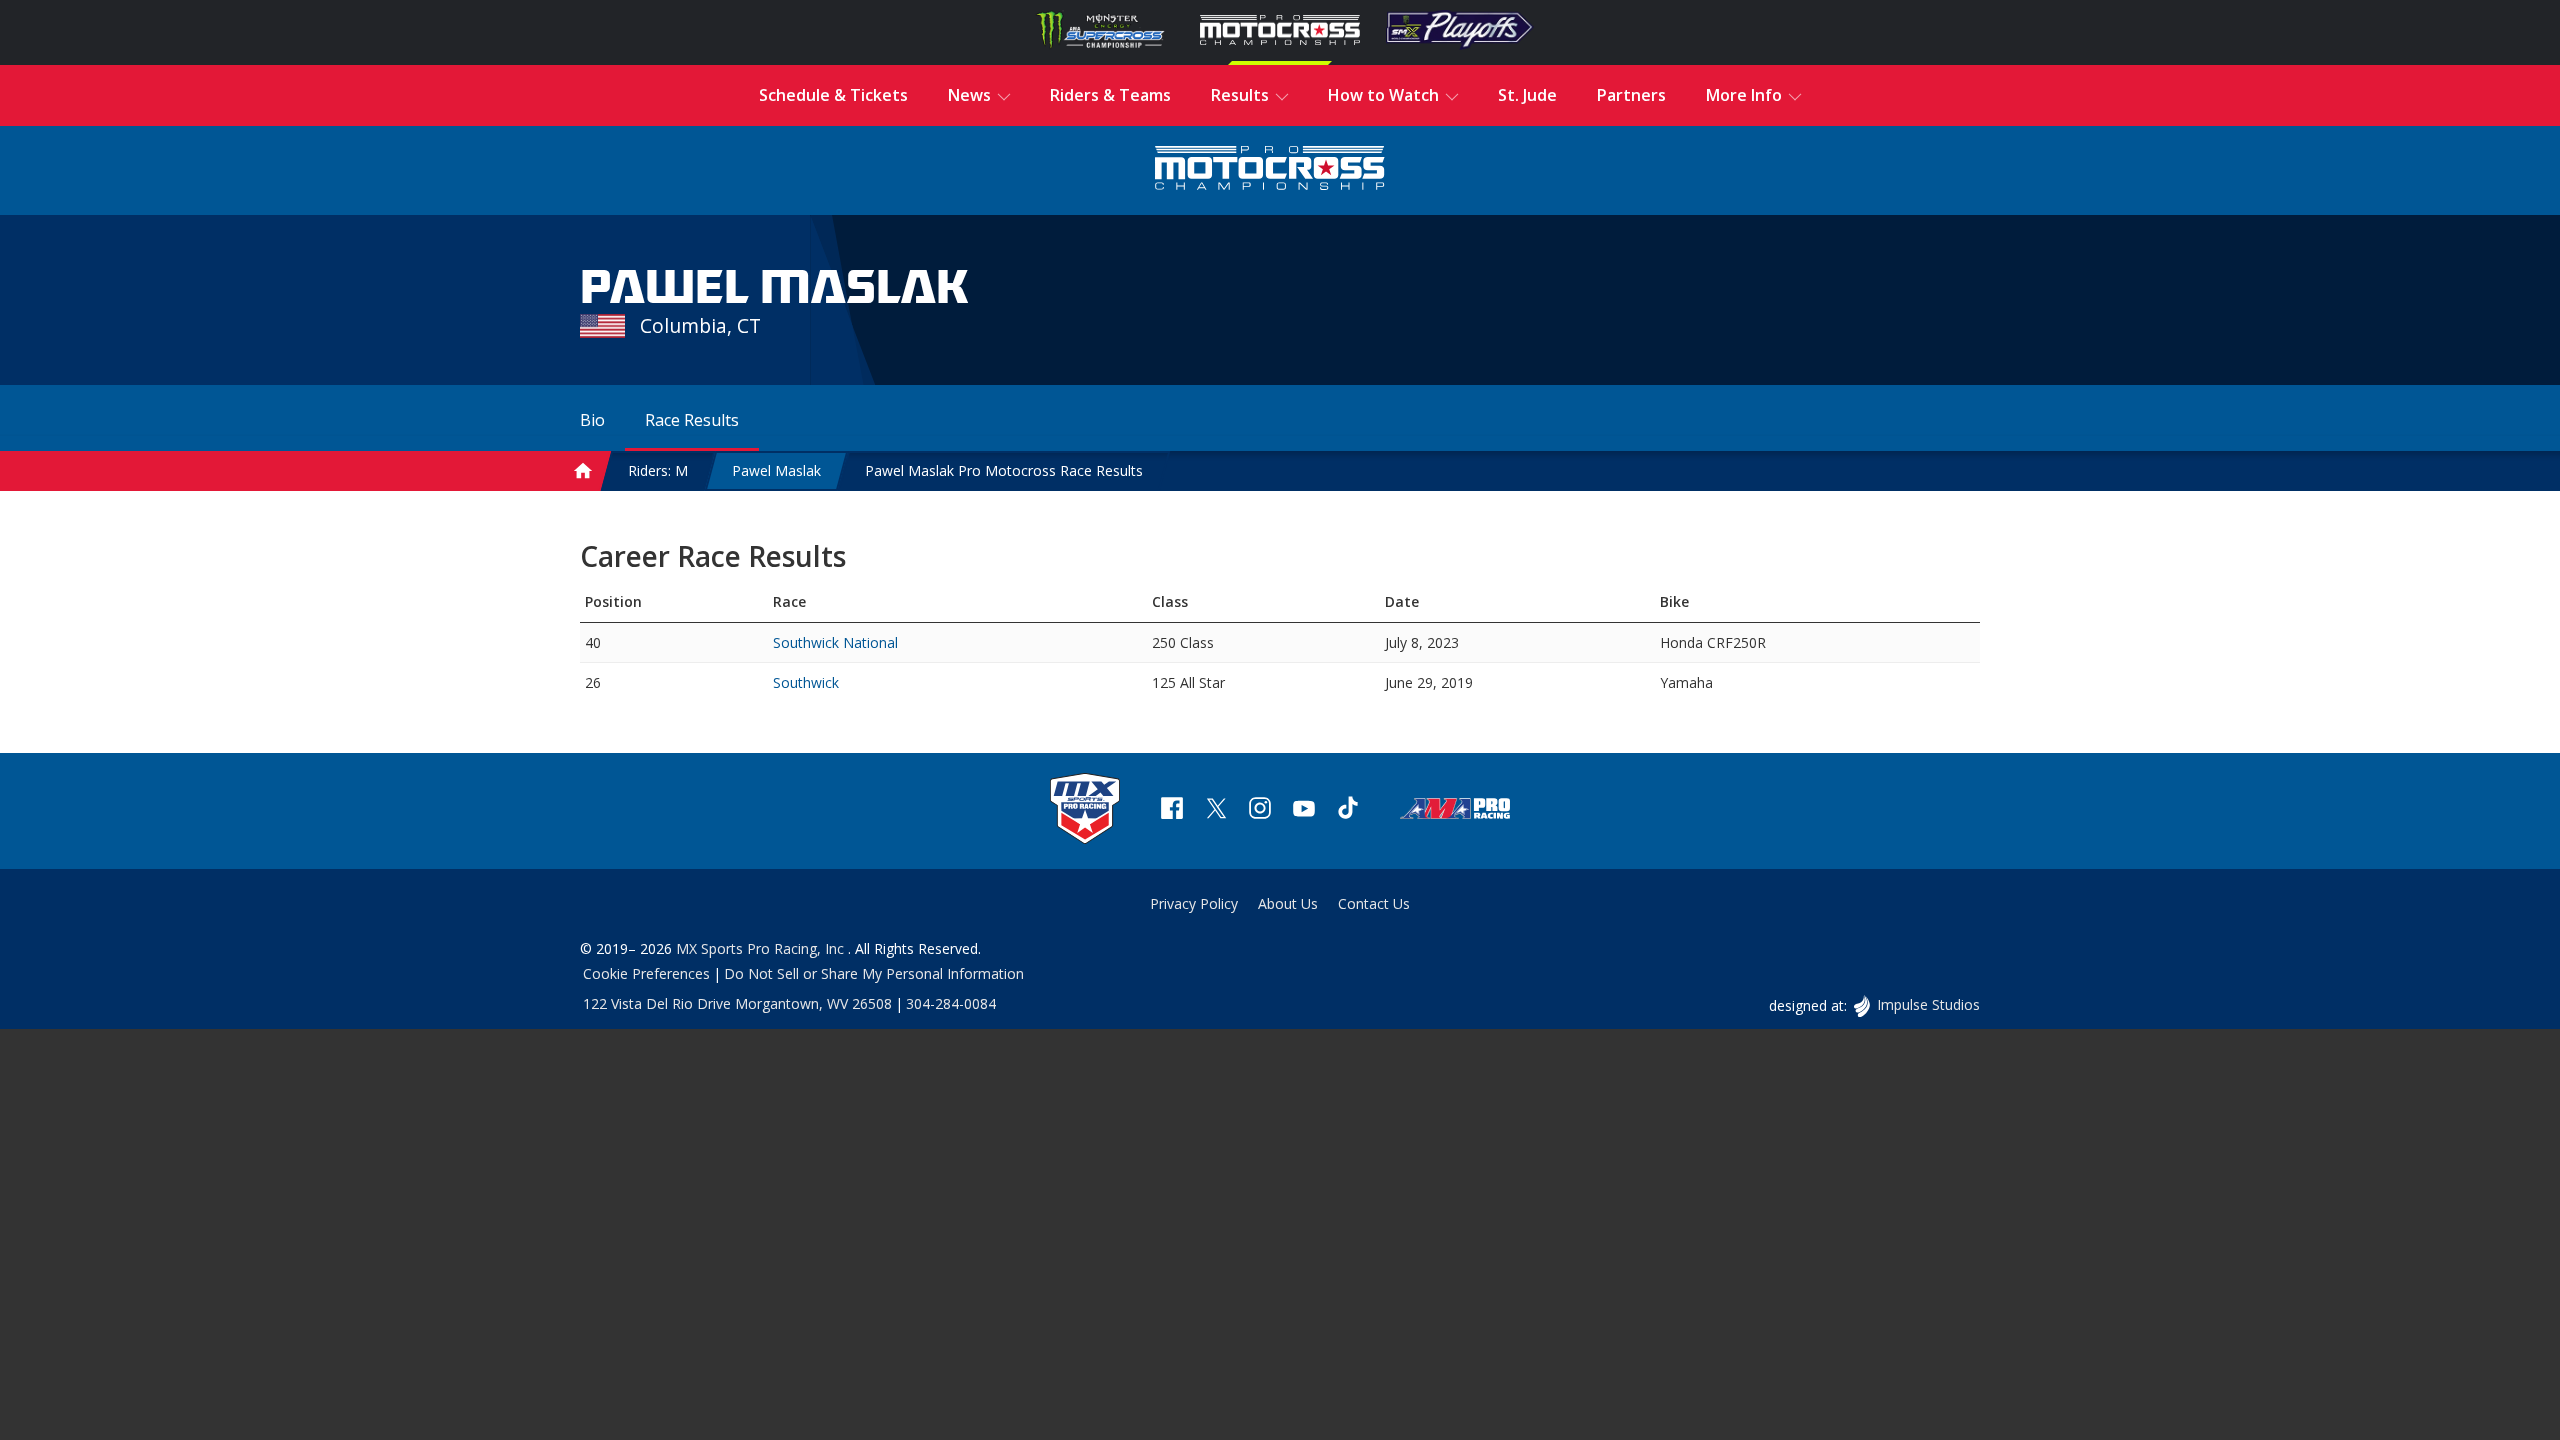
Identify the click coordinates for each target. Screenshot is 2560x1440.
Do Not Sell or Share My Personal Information (874, 973)
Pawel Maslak (776, 470)
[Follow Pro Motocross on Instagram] (1260, 810)
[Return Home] (1270, 170)
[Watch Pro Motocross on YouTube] (1304, 810)
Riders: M (658, 470)
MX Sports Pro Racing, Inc (762, 948)
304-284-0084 (951, 1003)
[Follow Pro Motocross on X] (1216, 810)
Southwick (806, 682)
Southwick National (835, 642)
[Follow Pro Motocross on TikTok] (1348, 810)
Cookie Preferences (646, 973)
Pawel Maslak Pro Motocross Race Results (1004, 470)
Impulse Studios (1928, 1004)
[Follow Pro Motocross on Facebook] (1172, 810)
